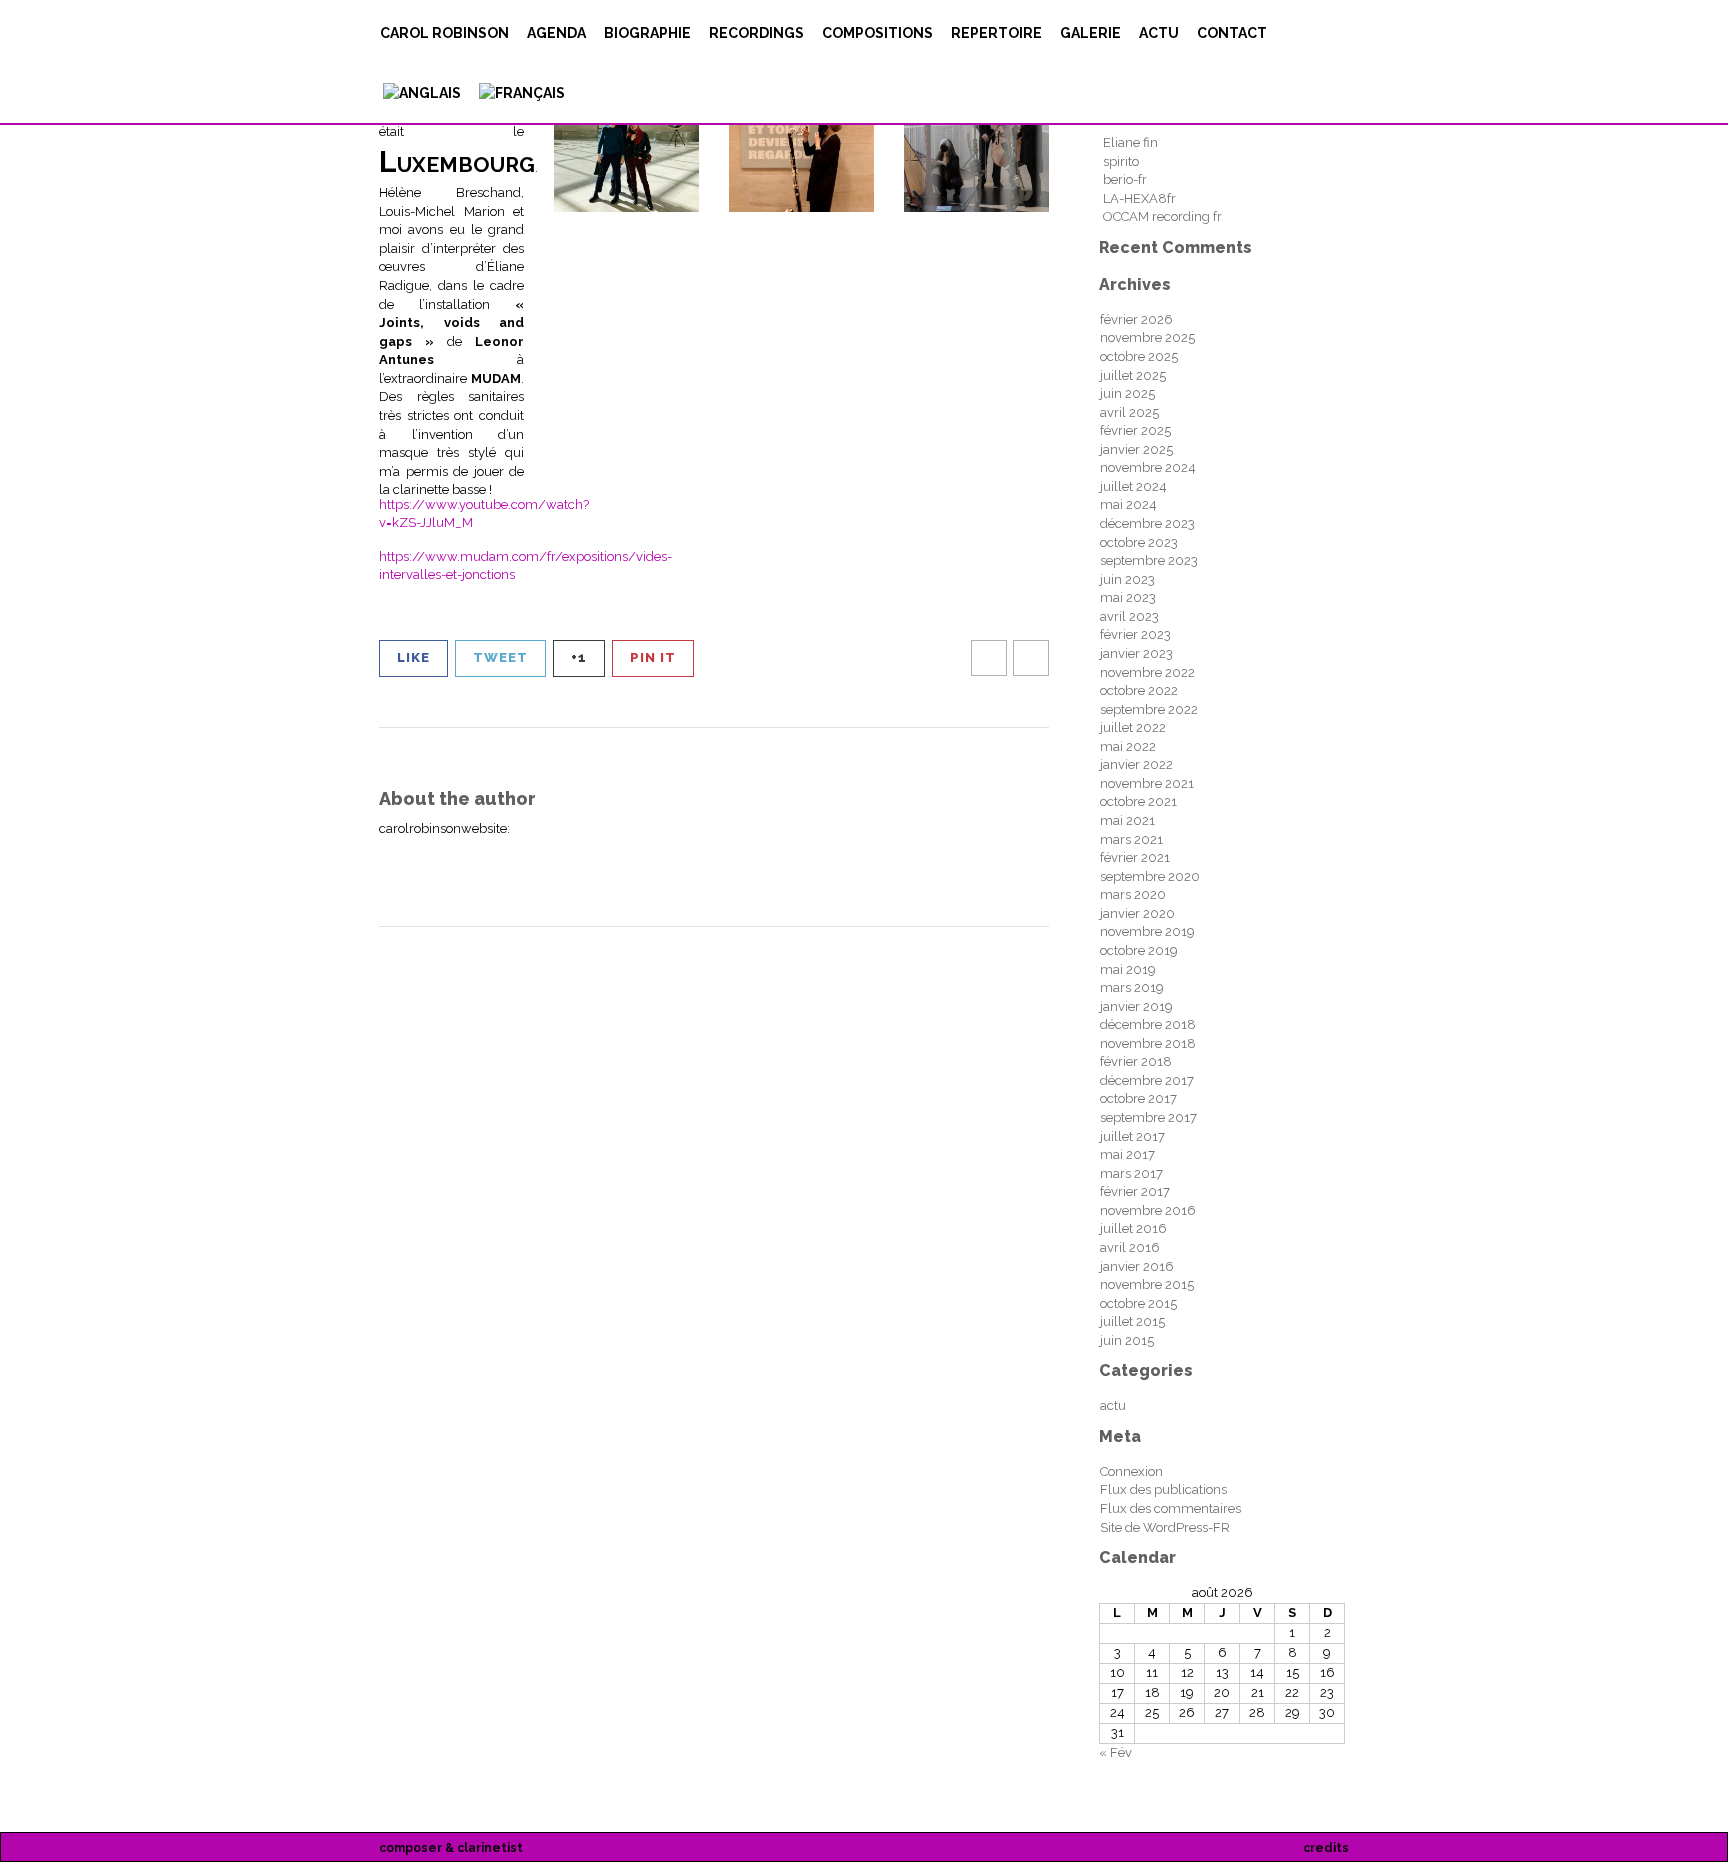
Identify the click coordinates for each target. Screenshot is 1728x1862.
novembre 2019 (1147, 931)
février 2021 (1135, 857)
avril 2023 (1129, 616)
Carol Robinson (444, 33)
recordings (756, 33)
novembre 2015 (1147, 1284)
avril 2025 (1129, 412)
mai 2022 (1128, 746)
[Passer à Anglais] (420, 93)
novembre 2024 (1148, 467)
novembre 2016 (1148, 1210)
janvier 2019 (1136, 1006)
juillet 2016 (1133, 1228)
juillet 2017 (1132, 1136)
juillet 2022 (1133, 727)
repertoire (996, 33)
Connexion (1131, 1471)
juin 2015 (1127, 1340)
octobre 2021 (1138, 801)
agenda (556, 33)
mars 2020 (1133, 894)
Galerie (1090, 33)
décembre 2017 (1147, 1080)
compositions (877, 33)
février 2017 (1135, 1191)
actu (1159, 33)
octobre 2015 (1138, 1303)
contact (1232, 33)
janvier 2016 (1137, 1266)
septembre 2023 (1149, 560)
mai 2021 (1127, 820)
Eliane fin (1130, 142)
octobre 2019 (1139, 950)
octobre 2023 (1139, 542)
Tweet (500, 657)
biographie (647, 33)
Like (413, 657)
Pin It (653, 657)
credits (1326, 1848)
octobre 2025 (1139, 356)
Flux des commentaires (1170, 1508)
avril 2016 (1130, 1247)
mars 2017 (1131, 1173)
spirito (1121, 161)
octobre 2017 (1138, 1098)
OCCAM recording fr (1162, 216)
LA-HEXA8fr (1139, 198)
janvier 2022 (1136, 764)
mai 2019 (1128, 969)
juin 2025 (1127, 393)
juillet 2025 (1133, 375)
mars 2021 (1131, 839)
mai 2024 (1128, 504)
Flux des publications (1163, 1489)
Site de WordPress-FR (1165, 1527)
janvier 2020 (1137, 913)
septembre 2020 (1150, 876)
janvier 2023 (1136, 653)
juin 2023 (1127, 579)
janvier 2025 (1136, 449)
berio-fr (1125, 179)
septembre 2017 (1148, 1117)
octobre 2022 (1139, 690)
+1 (579, 657)
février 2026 (1136, 319)
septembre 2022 (1149, 709)
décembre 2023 (1147, 523)
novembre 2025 (1147, 337)
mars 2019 (1132, 987)
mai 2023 (1128, 597)
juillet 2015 (1132, 1321)
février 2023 (1135, 634)
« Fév (1115, 1752)
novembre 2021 (1147, 783)
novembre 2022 (1147, 672)
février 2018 (1136, 1061)
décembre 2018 (1148, 1024)
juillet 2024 (1133, 486)
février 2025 (1135, 430)
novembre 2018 (1148, 1043)
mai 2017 (1127, 1154)
